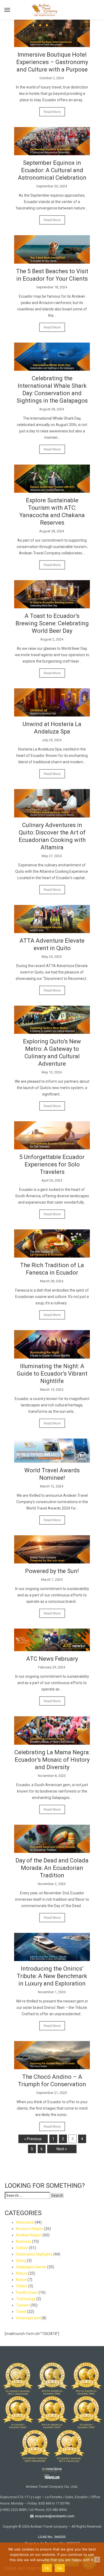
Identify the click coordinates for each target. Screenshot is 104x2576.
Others (22, 2286)
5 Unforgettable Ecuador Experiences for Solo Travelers (52, 1164)
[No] (97, 2560)
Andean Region (29, 2235)
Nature (22, 2273)
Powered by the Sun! (52, 1571)
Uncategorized (28, 2318)
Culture (22, 2248)
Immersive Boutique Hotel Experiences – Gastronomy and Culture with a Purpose (52, 62)
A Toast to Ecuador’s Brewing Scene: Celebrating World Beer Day (52, 623)
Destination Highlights (34, 2254)
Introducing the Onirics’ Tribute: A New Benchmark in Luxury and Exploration (52, 1976)
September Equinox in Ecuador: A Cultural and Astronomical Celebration (52, 170)
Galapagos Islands (31, 2267)
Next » (62, 2149)
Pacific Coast (27, 2292)
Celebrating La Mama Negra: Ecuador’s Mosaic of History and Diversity (52, 1760)
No (60, 2568)
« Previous (33, 2139)
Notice (21, 2280)
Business (24, 2241)
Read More (52, 112)
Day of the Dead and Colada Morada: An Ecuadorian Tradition (52, 1868)
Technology (26, 2299)
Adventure (25, 2222)
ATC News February (52, 1659)
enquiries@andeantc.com (54, 2516)
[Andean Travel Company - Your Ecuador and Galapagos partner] (45, 9)
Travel (21, 2312)
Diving (21, 2261)
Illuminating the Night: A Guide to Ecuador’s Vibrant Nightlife (52, 1374)
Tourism (23, 2305)
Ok (47, 2568)
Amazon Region (30, 2229)
